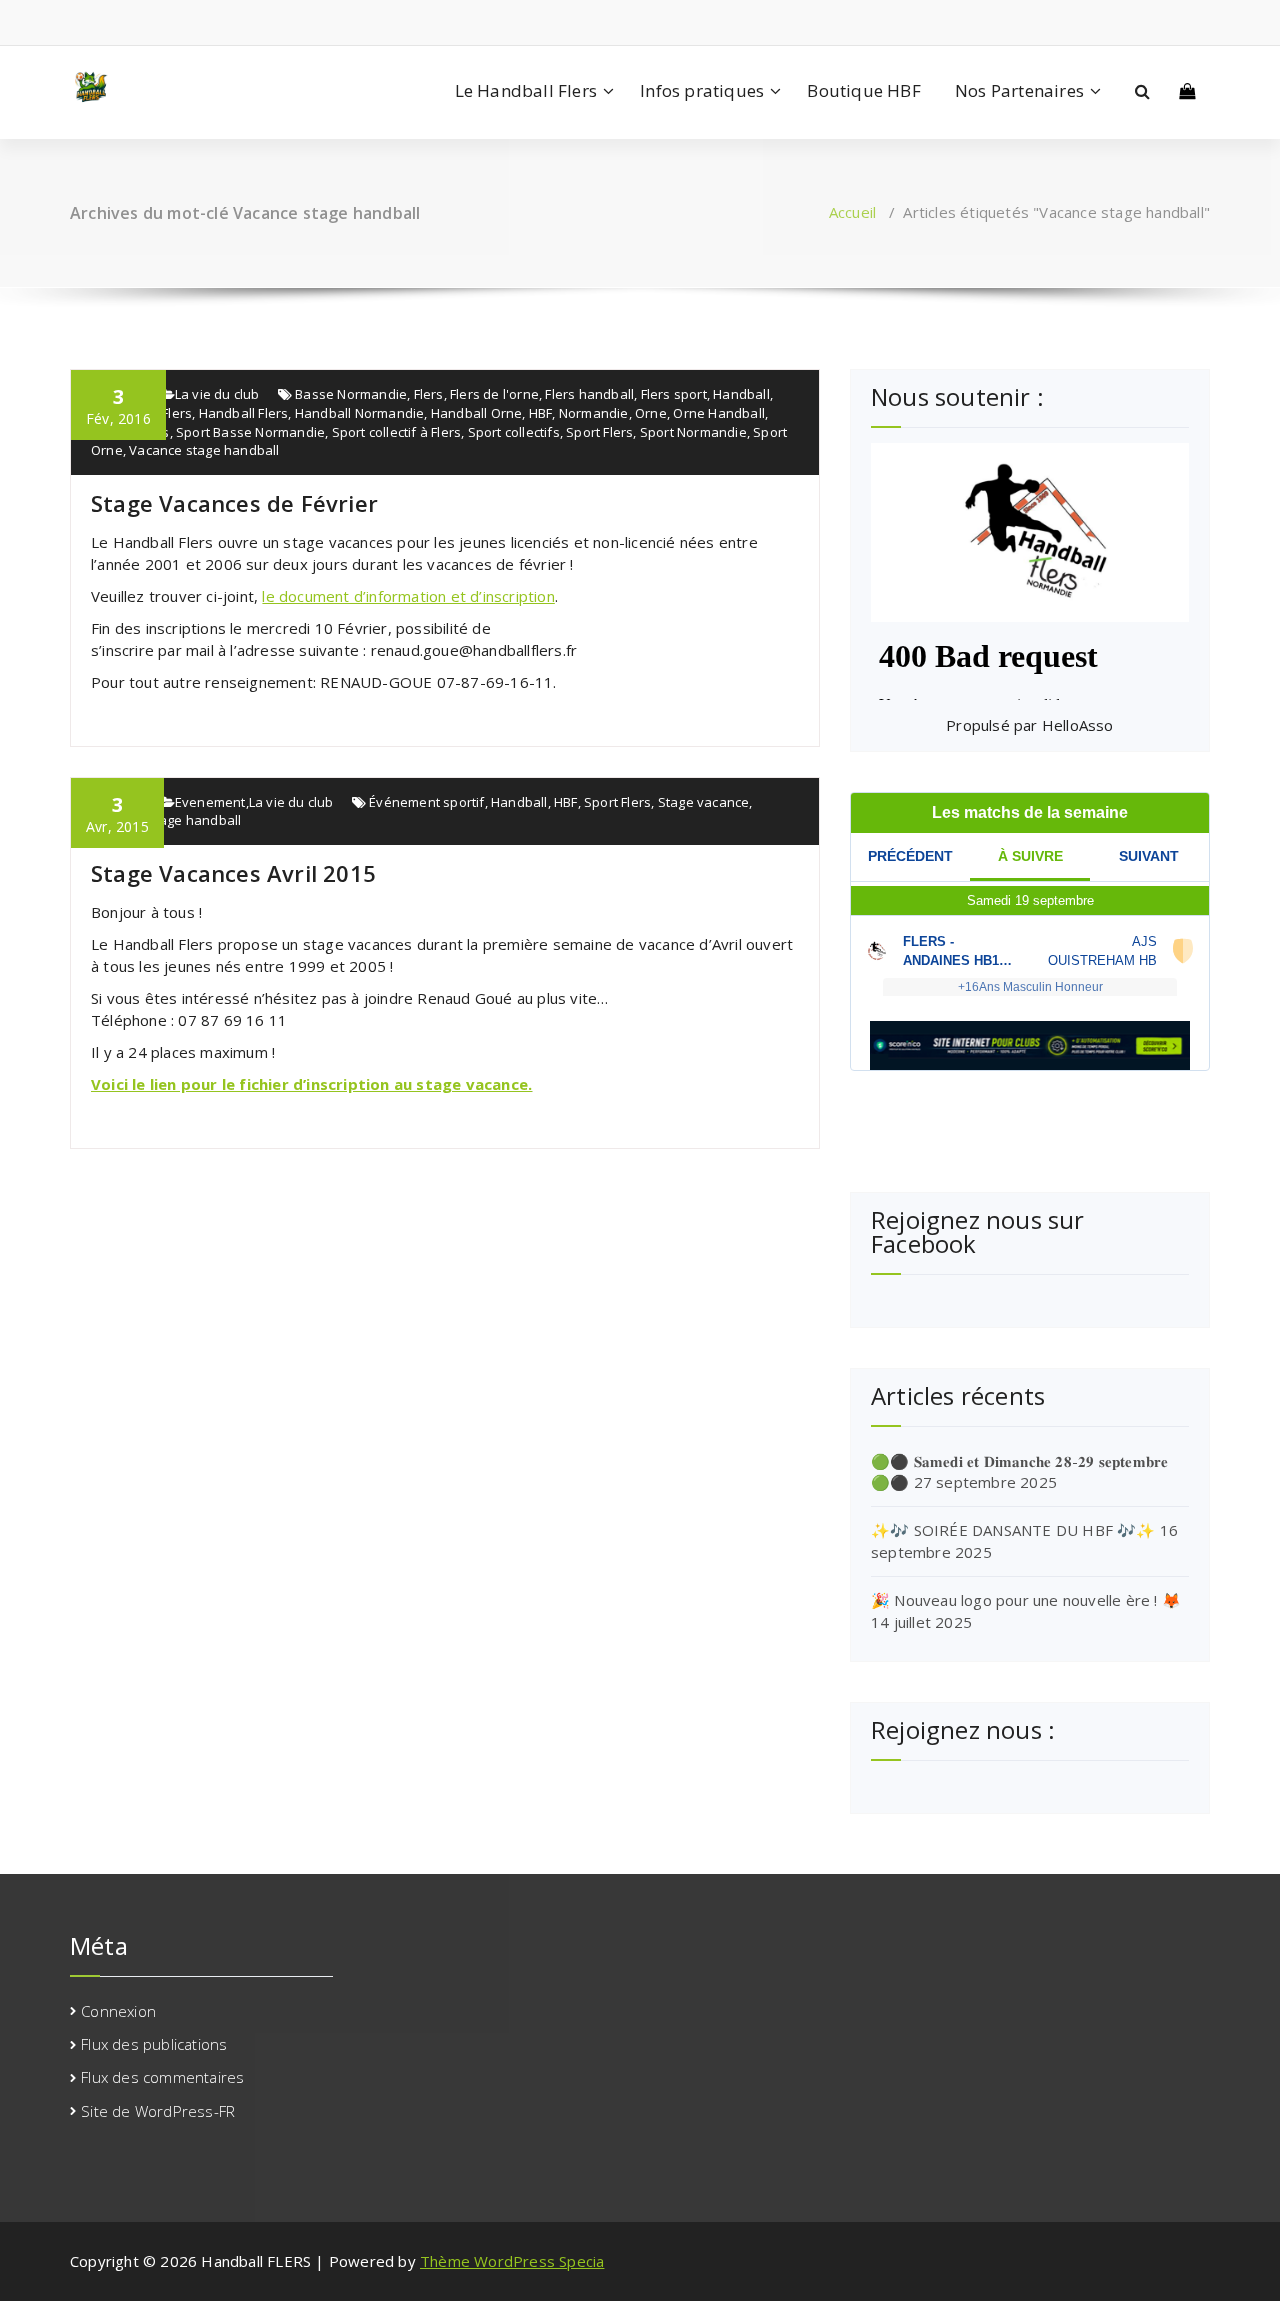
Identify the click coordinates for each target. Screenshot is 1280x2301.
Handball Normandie (360, 413)
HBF (541, 413)
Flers (429, 394)
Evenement (210, 802)
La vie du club (217, 394)
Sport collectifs (514, 432)
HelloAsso (1078, 725)
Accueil (852, 212)
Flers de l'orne (494, 394)
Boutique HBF (863, 90)
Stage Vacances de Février (234, 503)
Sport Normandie (693, 432)
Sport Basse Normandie (250, 432)
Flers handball (589, 394)
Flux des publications (154, 2044)
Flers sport (674, 394)
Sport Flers (599, 432)
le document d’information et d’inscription (408, 596)
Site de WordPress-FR (158, 2111)
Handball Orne (477, 413)
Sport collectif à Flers (397, 432)
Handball (741, 394)
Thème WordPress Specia (512, 2261)
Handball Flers (244, 413)
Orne (651, 413)
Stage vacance (704, 802)
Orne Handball (719, 413)
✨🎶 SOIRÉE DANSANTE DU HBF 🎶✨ (1013, 1530)
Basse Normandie (351, 394)
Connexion (118, 2011)
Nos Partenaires (1019, 90)
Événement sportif (426, 802)
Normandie (594, 413)
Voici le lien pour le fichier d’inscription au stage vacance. (311, 1084)
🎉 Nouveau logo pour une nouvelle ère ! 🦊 (1026, 1600)
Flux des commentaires (162, 2077)
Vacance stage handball (204, 450)
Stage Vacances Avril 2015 (233, 873)
